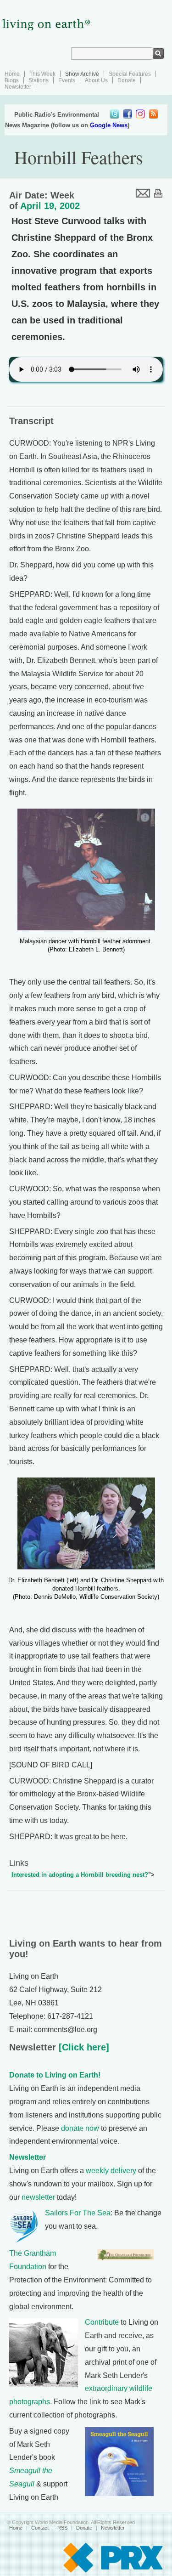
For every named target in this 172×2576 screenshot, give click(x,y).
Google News (109, 125)
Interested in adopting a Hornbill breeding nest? (80, 1875)
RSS (62, 2528)
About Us (96, 80)
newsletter (38, 2197)
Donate (127, 80)
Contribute (102, 2322)
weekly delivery (111, 2171)
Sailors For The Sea (78, 2213)
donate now (80, 2128)
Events (67, 80)
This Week (42, 74)
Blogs (12, 80)
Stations (39, 80)
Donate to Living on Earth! (55, 2075)
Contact (40, 2528)
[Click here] (83, 2047)
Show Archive (82, 74)
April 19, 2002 (50, 206)
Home (12, 74)
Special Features (130, 74)
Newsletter (18, 87)
